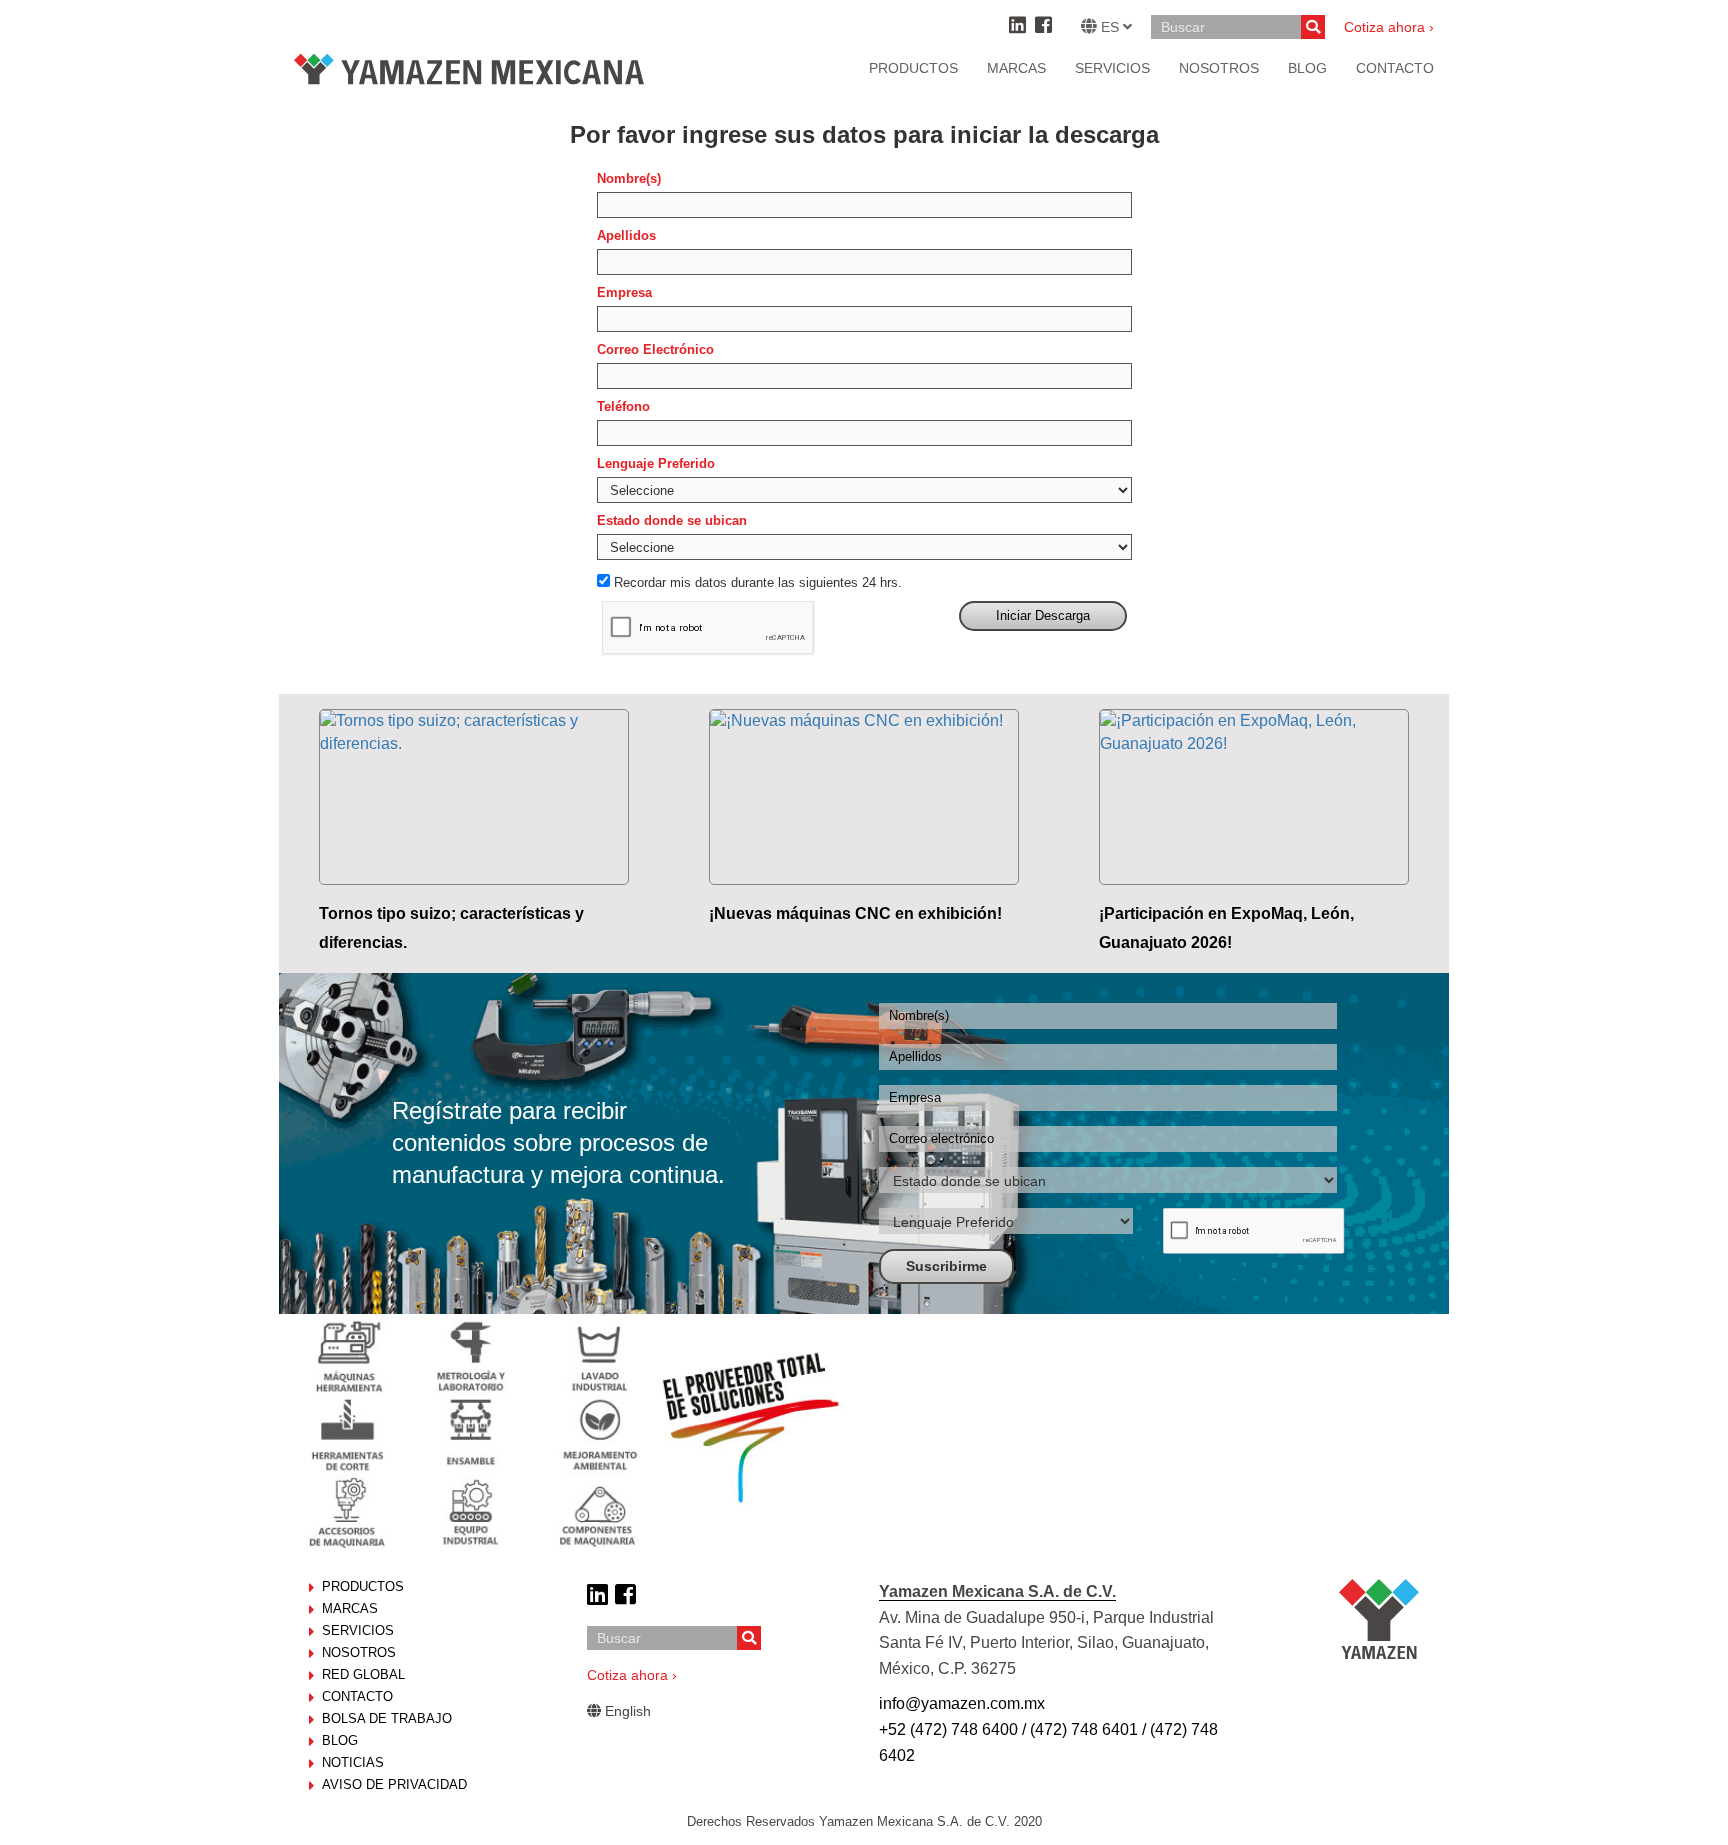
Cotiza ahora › (1389, 27)
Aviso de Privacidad (394, 1784)
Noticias (353, 1762)
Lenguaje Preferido (656, 463)
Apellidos (626, 235)
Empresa (624, 292)
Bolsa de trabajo (387, 1718)
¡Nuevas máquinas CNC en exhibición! (855, 913)
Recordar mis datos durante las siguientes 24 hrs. (758, 582)
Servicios (1112, 68)
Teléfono (623, 406)
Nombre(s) (629, 178)
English (626, 1711)
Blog (340, 1740)
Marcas (1016, 68)
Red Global (363, 1674)
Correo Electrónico (655, 349)
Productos (913, 68)
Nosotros (359, 1652)
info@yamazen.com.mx (962, 1703)
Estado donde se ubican (672, 520)
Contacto (357, 1696)
